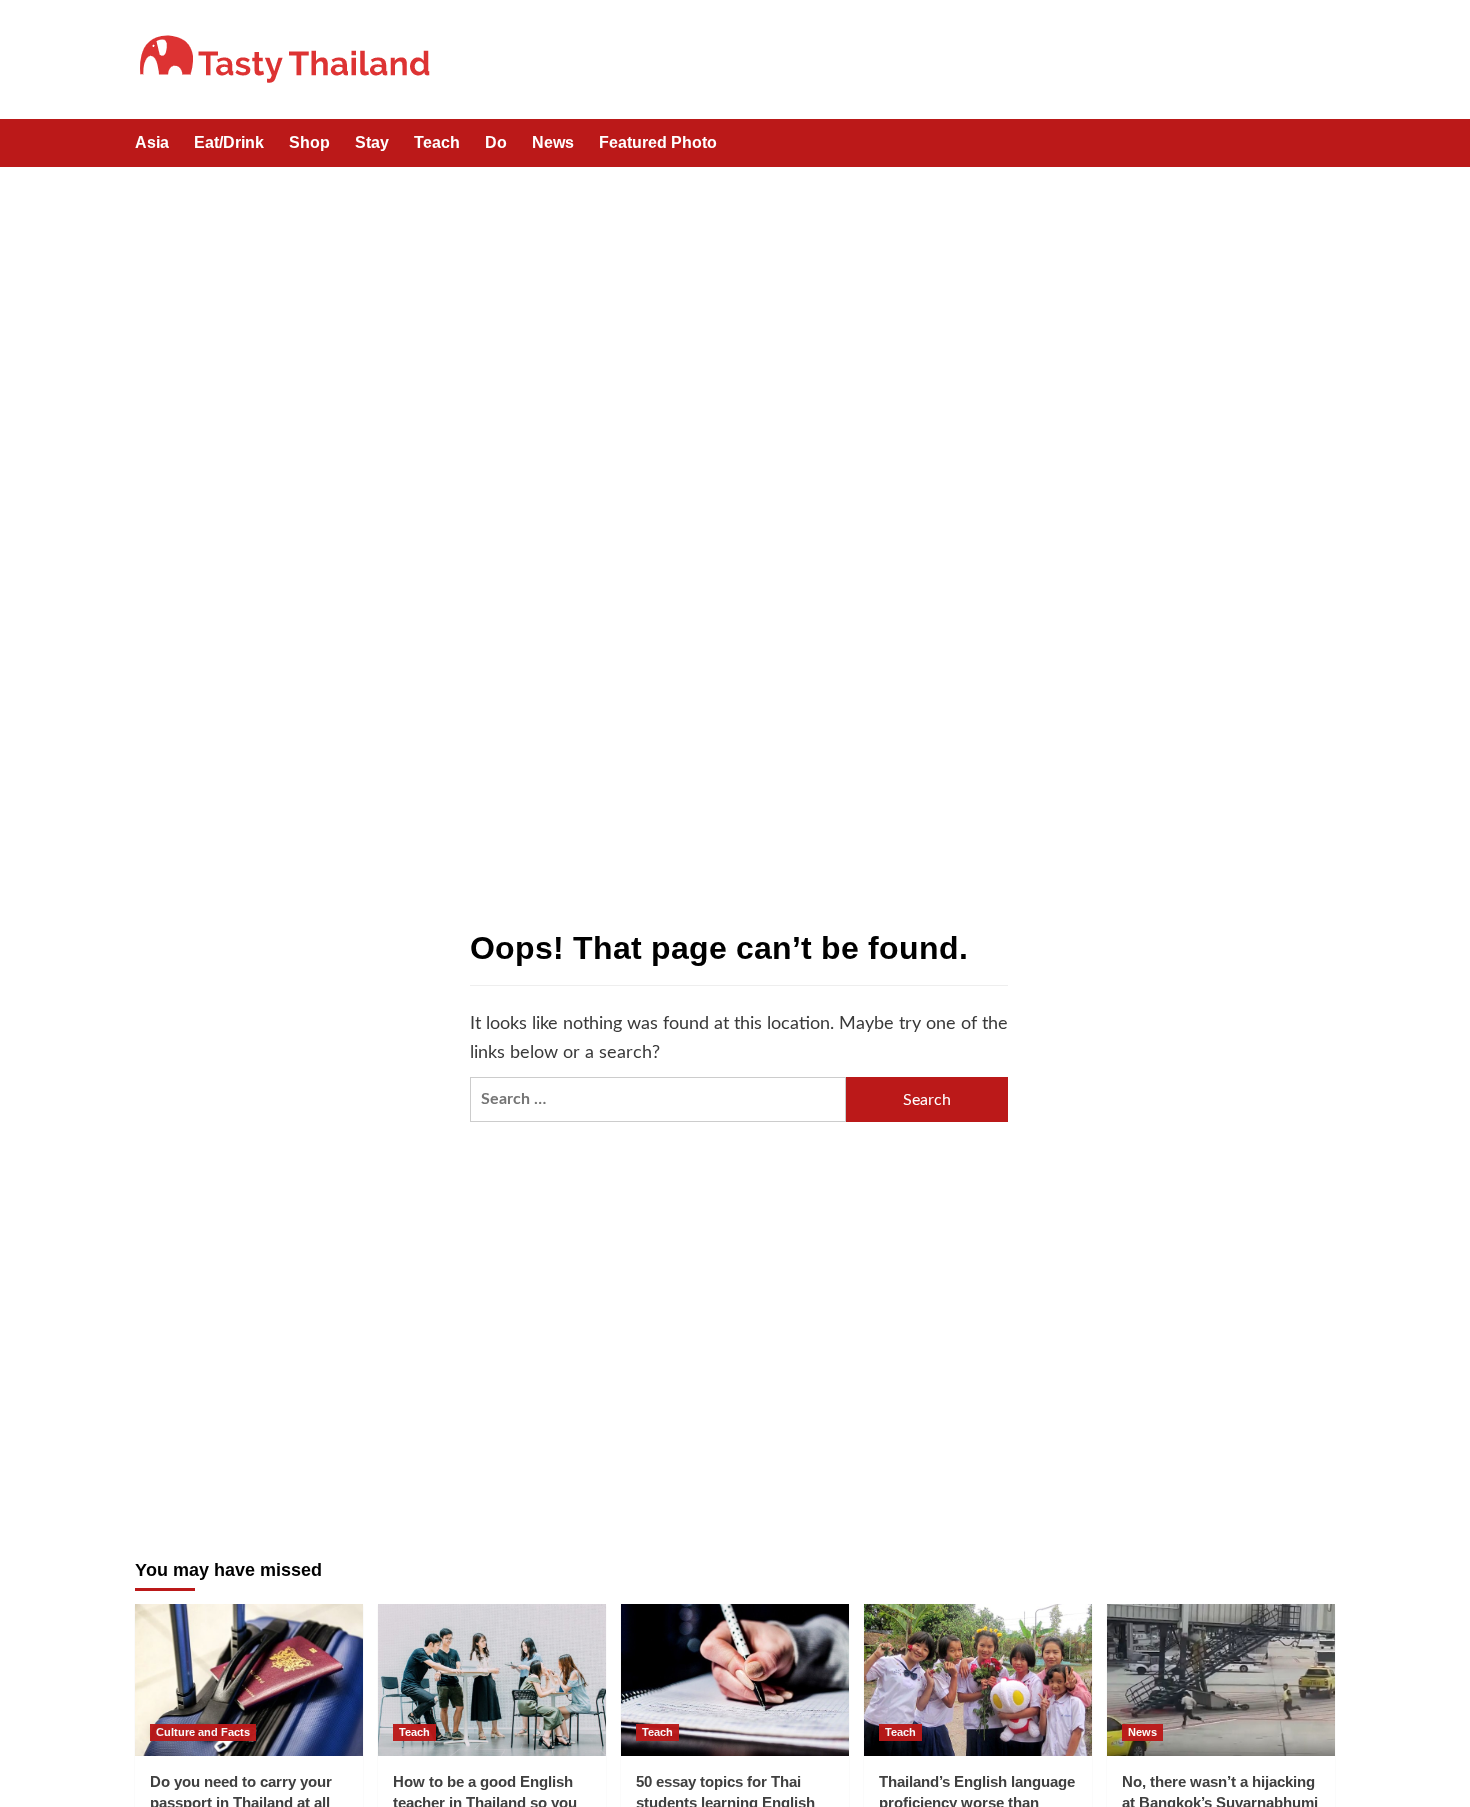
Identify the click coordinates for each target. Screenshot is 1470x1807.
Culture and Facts (203, 1732)
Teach (437, 142)
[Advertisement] (735, 317)
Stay (372, 142)
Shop (309, 142)
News (553, 142)
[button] (1322, 144)
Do (496, 142)
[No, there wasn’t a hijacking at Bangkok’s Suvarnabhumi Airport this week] (1221, 1680)
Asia (152, 142)
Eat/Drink (229, 142)
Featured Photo (658, 142)
